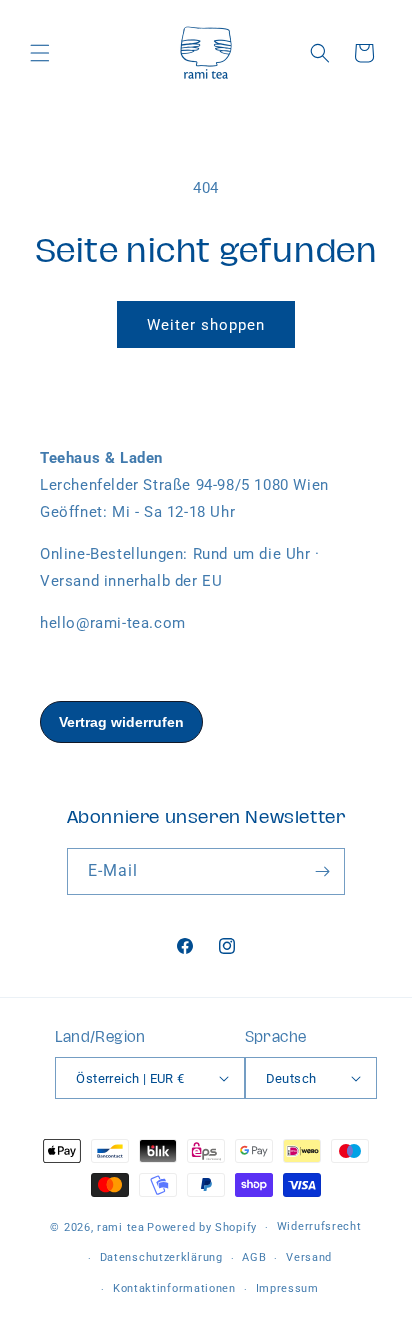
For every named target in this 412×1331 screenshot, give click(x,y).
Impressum (287, 1288)
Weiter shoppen (206, 325)
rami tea (121, 1227)
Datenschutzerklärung (161, 1257)
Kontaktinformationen (174, 1288)
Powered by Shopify (202, 1227)
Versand (309, 1257)
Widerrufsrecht (319, 1226)
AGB (254, 1257)
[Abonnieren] (322, 871)
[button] (40, 53)
